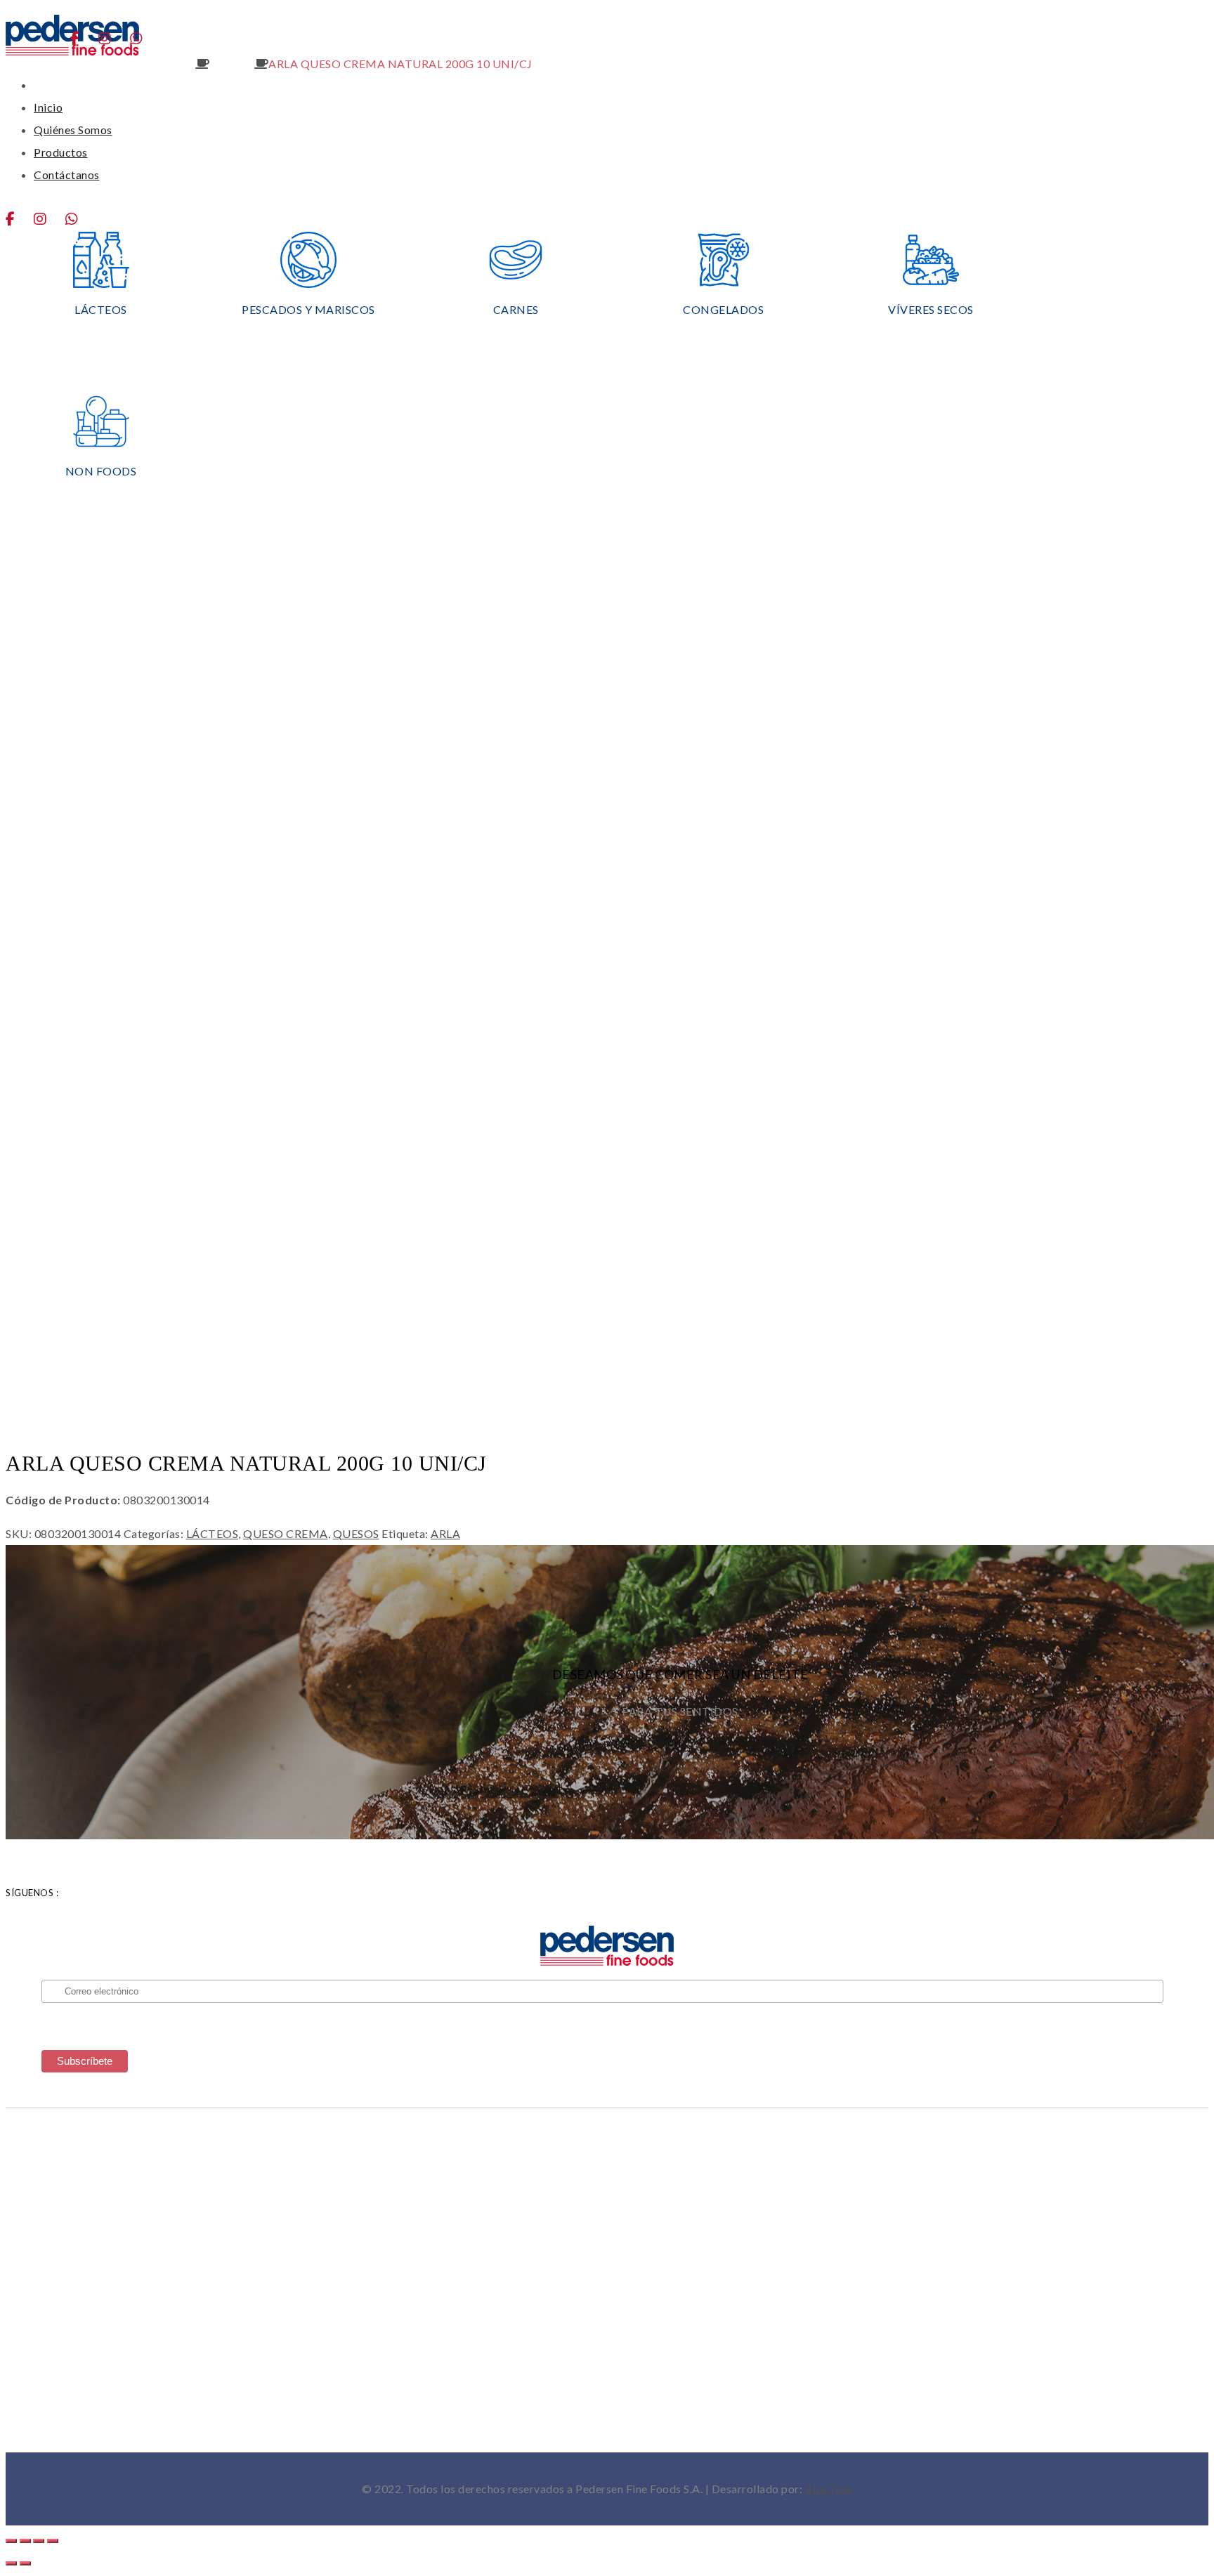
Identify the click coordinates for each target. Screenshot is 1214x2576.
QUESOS (232, 64)
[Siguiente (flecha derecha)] (25, 2563)
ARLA (445, 1533)
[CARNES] (516, 283)
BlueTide (829, 2489)
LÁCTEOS (213, 1533)
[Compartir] (39, 2541)
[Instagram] (48, 219)
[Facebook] (19, 219)
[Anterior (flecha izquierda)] (11, 2563)
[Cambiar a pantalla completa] (25, 2541)
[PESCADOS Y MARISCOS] (308, 283)
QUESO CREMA (155, 64)
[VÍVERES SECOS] (931, 283)
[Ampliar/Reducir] (11, 2541)
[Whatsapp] (80, 219)
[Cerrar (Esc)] (53, 2541)
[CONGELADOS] (723, 283)
